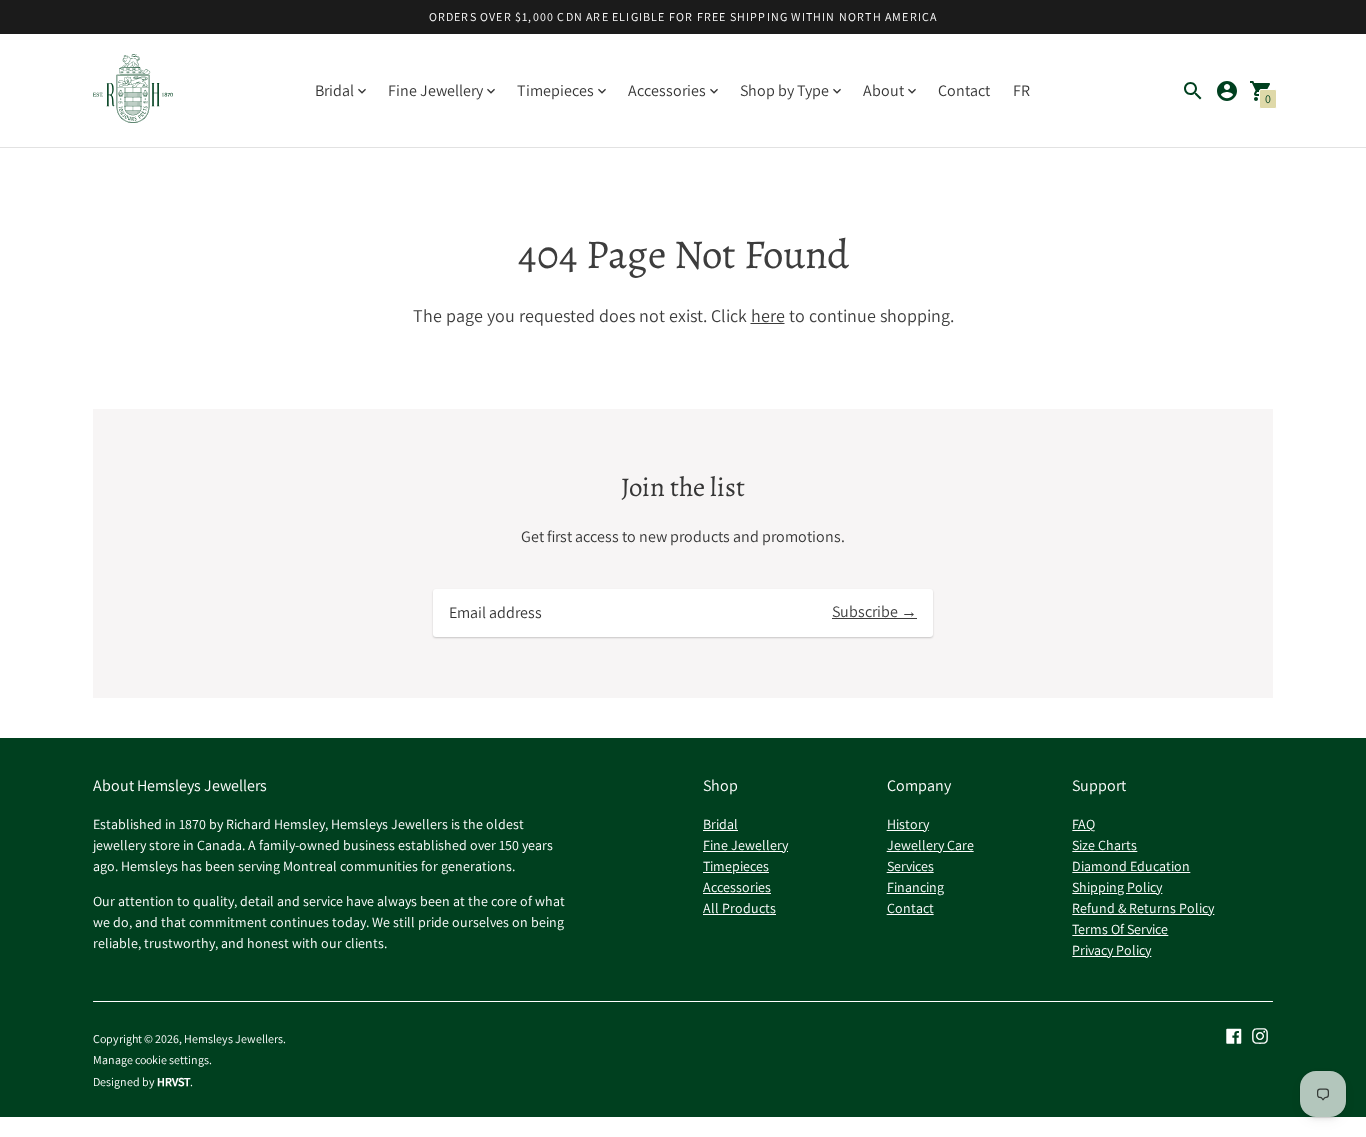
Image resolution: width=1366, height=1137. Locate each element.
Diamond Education (1131, 866)
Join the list (683, 487)
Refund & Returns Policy (1143, 908)
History (908, 824)
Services (910, 866)
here (768, 315)
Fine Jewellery (745, 845)
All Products (739, 908)
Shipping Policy (1117, 887)
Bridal (720, 824)
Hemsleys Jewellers (233, 1038)
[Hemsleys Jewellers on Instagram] (1260, 1034)
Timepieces (736, 866)
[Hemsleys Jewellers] (133, 90)
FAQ (1083, 824)
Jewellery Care (930, 845)
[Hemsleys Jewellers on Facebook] (1234, 1034)
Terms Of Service (1120, 929)
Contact (964, 90)
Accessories (737, 887)
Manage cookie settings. (152, 1060)
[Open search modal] (1193, 91)
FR (1021, 90)
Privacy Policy (1111, 950)
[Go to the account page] (1227, 91)
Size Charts (1104, 845)
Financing (915, 887)
